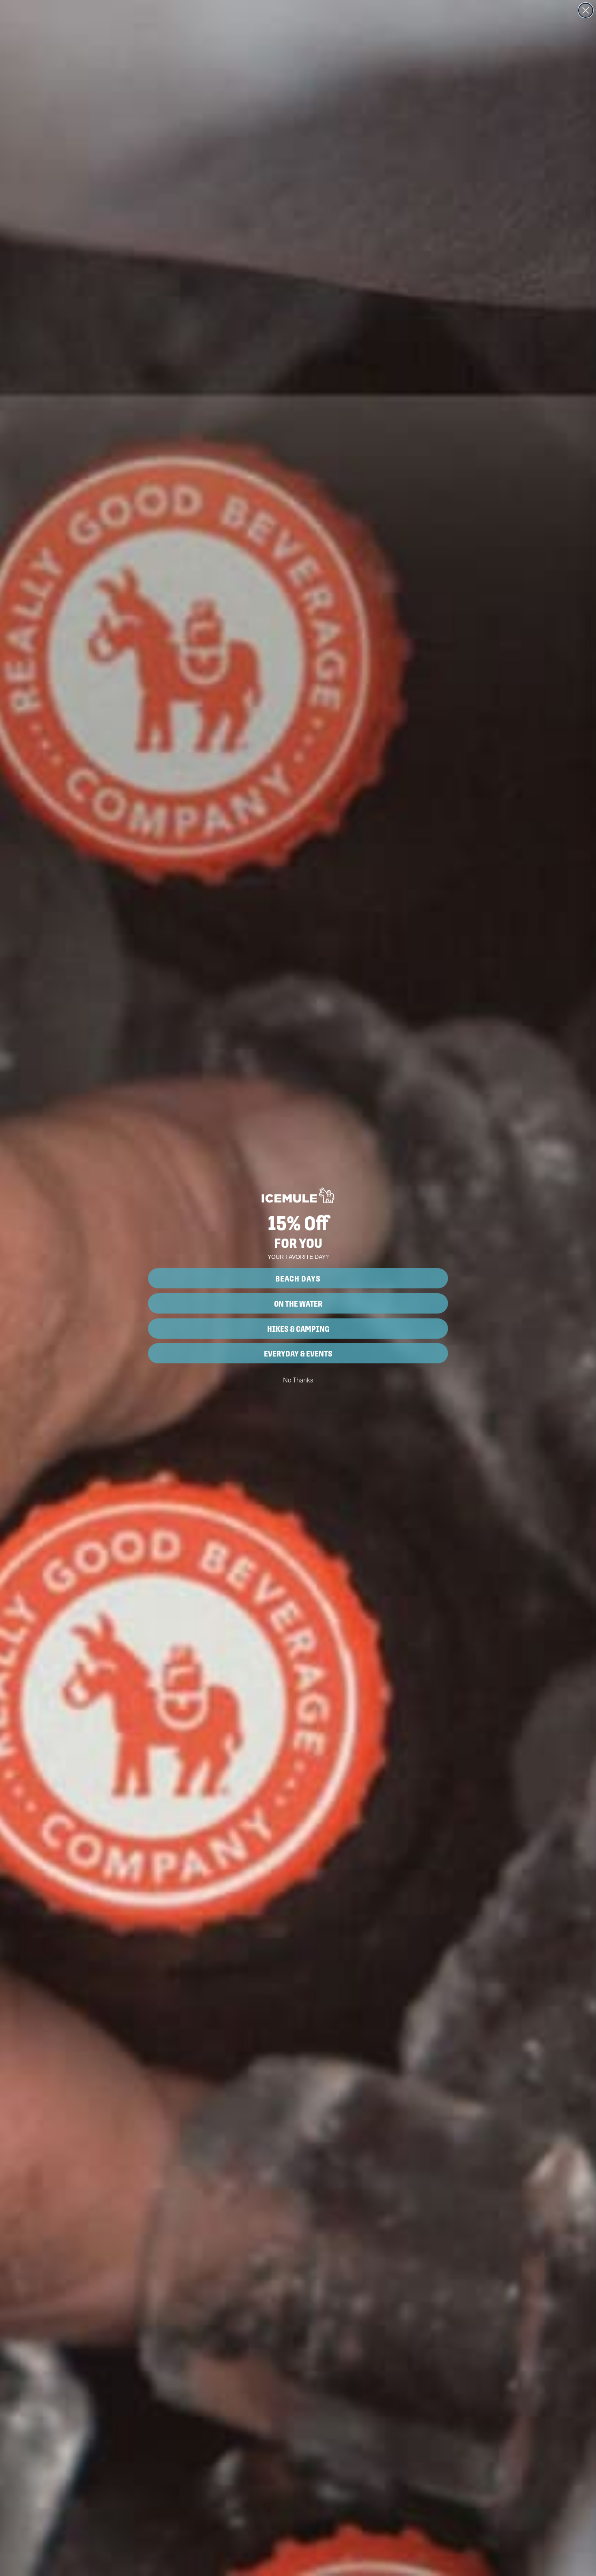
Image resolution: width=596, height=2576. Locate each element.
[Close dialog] (586, 10)
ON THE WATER (298, 1303)
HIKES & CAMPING (298, 1329)
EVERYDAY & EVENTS (298, 1353)
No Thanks (298, 1380)
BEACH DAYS (298, 1278)
